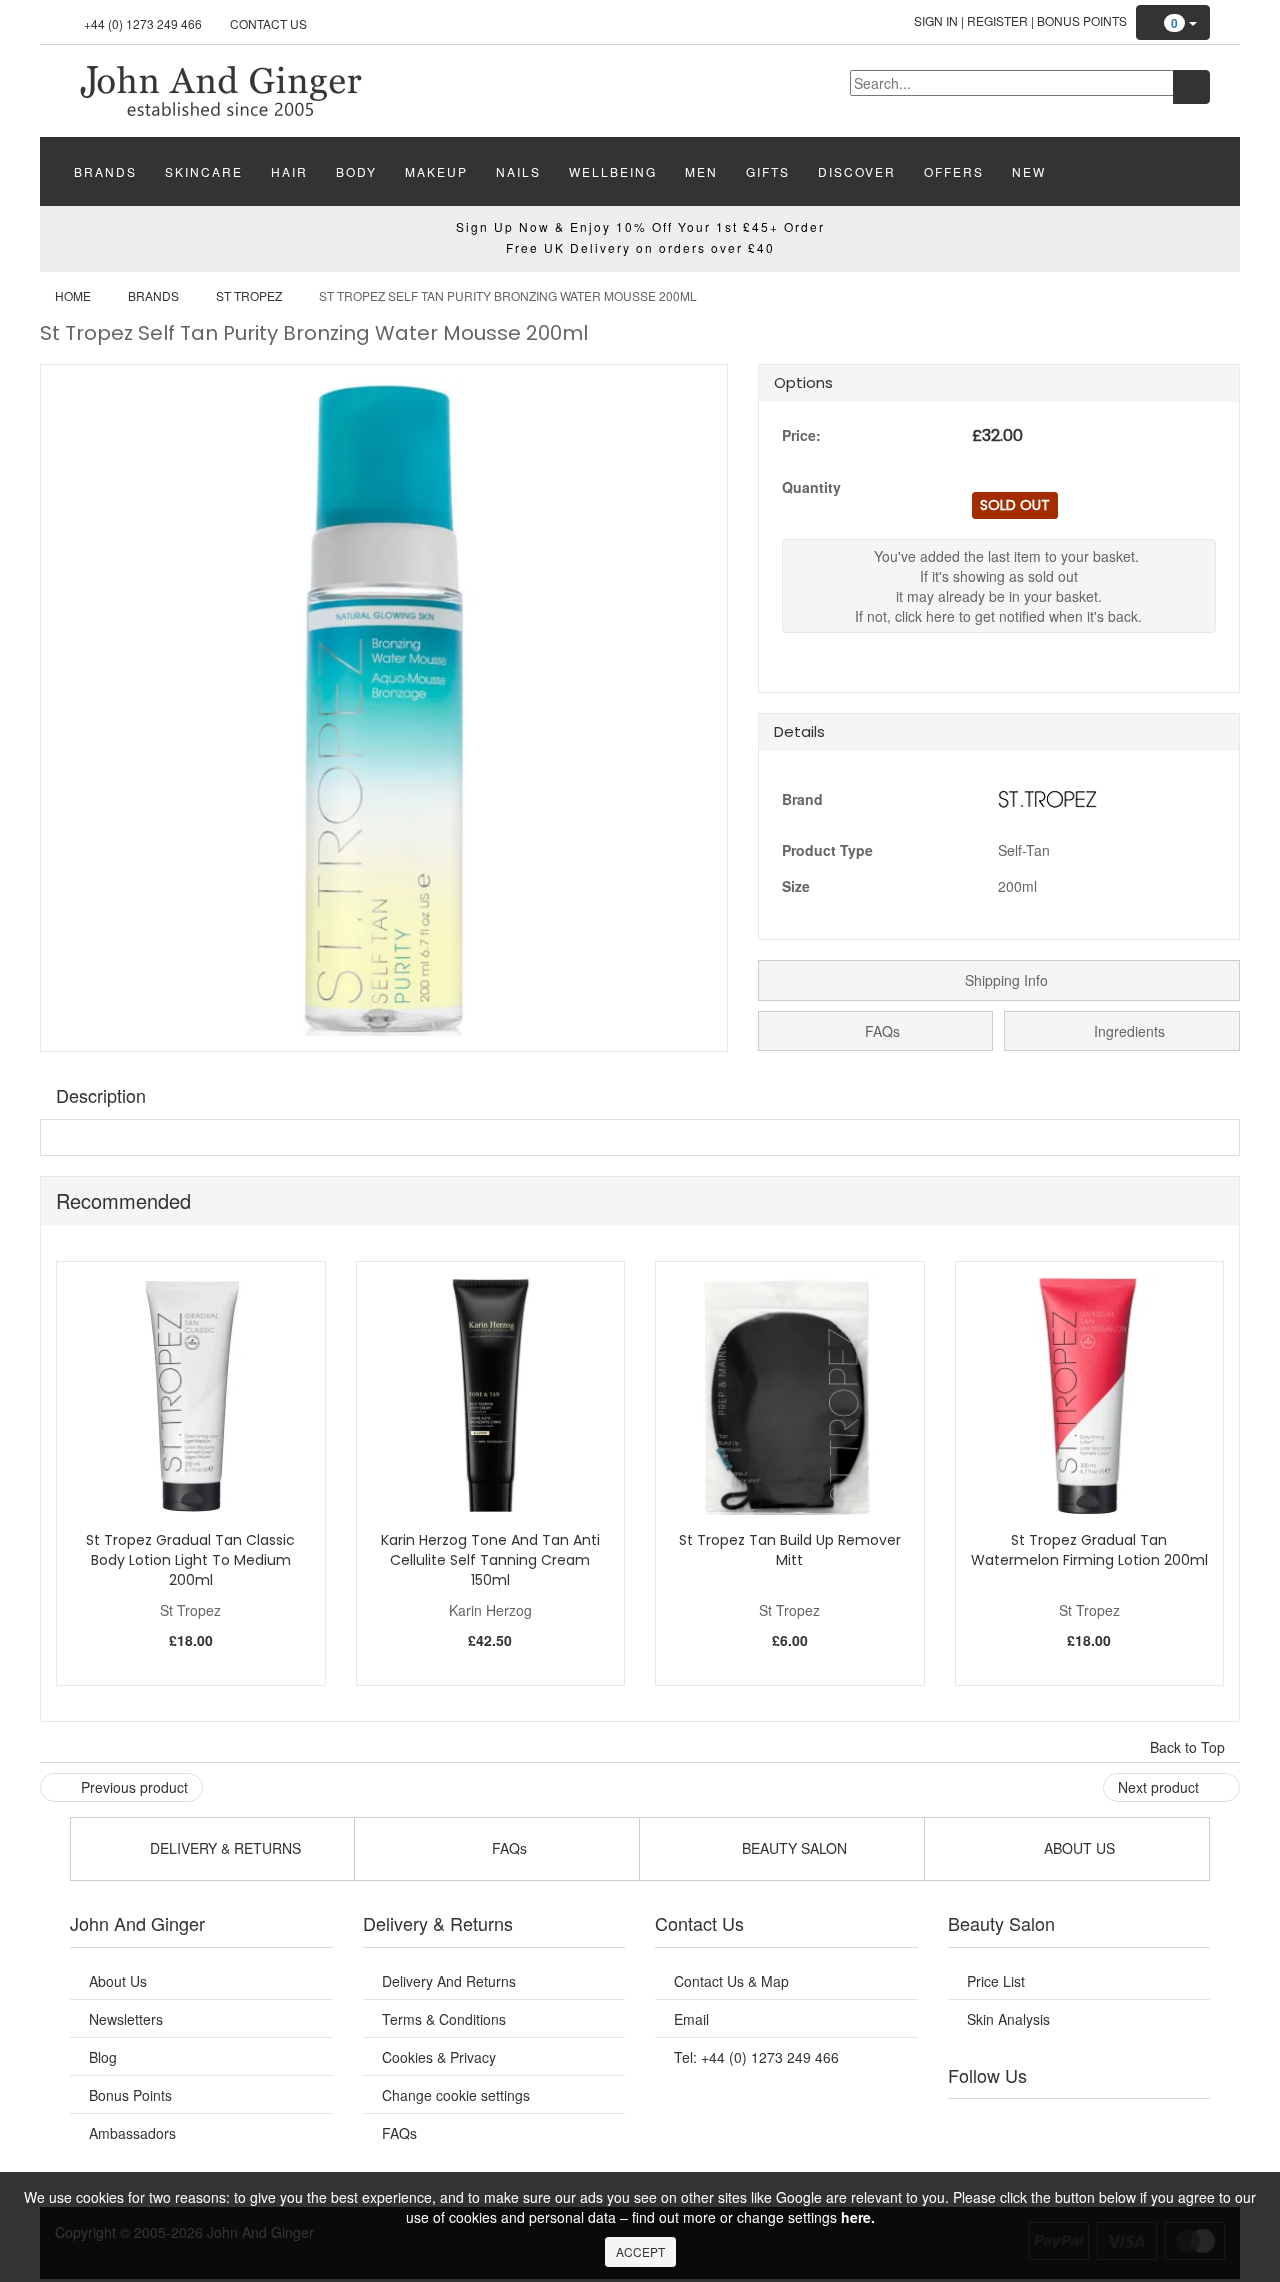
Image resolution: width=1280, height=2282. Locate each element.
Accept (640, 2251)
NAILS (518, 171)
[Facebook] (977, 2124)
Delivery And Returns (449, 1981)
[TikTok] (1180, 2124)
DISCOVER (857, 171)
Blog (103, 2057)
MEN (701, 171)
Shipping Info (1004, 980)
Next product (1160, 1787)
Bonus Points (1082, 20)
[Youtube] (1018, 2124)
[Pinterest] (1140, 2124)
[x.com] (1058, 2124)
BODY (356, 171)
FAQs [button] (507, 1848)
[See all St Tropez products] (1048, 797)
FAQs (880, 1031)
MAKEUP (436, 171)
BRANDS (105, 171)
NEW (1029, 171)
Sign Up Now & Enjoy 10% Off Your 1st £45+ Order (640, 226)
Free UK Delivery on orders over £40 (640, 247)
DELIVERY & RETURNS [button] (223, 1848)
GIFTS (768, 171)
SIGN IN (936, 20)
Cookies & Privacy (439, 2057)
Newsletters (126, 2019)
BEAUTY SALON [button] (792, 1848)
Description (101, 1095)
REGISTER (997, 20)
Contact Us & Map (731, 1981)
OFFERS (954, 171)
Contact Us (268, 23)
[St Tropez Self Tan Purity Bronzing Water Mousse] (220, 89)
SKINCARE (204, 171)
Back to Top (1189, 1747)
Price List (996, 1981)
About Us (118, 1981)
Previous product (132, 1787)
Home (73, 295)
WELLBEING (613, 171)
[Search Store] (1191, 87)
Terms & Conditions (444, 2019)
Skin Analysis (1008, 2019)
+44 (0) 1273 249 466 (143, 23)
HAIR (289, 171)
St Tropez (249, 295)
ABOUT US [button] (1077, 1848)
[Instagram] (1099, 2124)
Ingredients (1127, 1031)
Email (691, 2019)
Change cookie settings (456, 2095)
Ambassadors (132, 2133)
